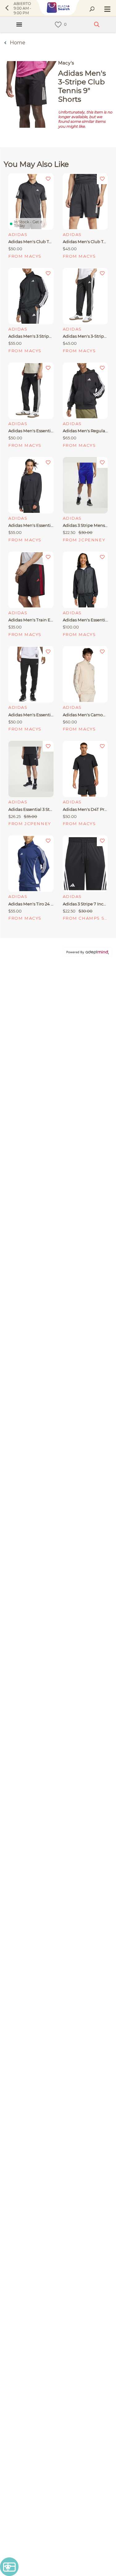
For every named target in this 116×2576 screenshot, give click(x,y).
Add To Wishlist (48, 179)
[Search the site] (92, 9)
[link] (58, 25)
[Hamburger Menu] (19, 24)
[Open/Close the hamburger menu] (107, 10)
